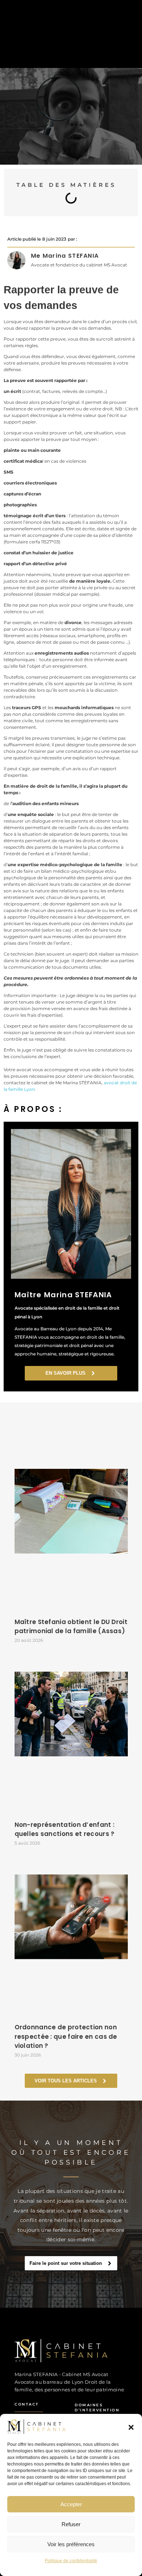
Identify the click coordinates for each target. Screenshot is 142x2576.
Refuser (71, 2524)
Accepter (71, 2504)
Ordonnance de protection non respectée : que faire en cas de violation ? (66, 2036)
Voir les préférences (71, 2544)
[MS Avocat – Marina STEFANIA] (65, 2351)
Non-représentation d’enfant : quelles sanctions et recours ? (65, 1829)
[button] (131, 2427)
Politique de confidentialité (71, 2561)
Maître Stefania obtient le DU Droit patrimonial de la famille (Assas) (71, 1627)
